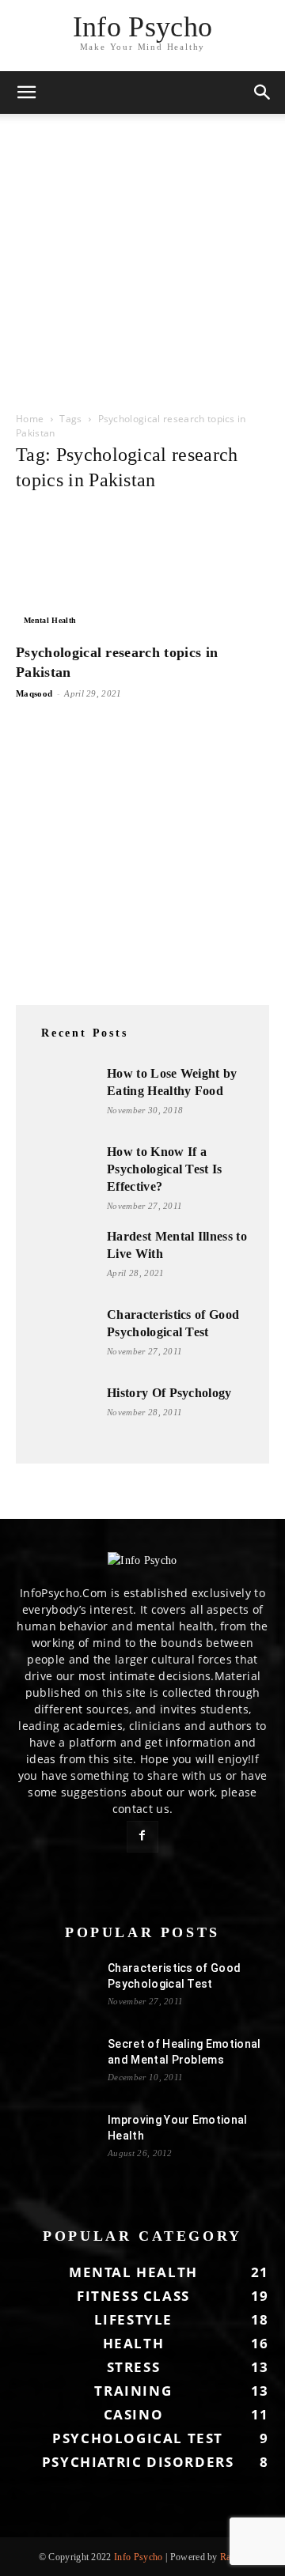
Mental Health (50, 620)
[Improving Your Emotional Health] (55, 2140)
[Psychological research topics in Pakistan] (142, 570)
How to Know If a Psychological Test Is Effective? (165, 1169)
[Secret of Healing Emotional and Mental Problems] (55, 2064)
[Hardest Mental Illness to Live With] (63, 1260)
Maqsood (34, 693)
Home (30, 419)
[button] (27, 93)
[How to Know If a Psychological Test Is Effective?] (63, 1175)
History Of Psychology (169, 1393)
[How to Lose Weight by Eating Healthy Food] (63, 1097)
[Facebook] (142, 1837)
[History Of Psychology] (63, 1416)
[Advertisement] (142, 256)
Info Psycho (139, 2557)
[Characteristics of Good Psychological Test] (63, 1338)
